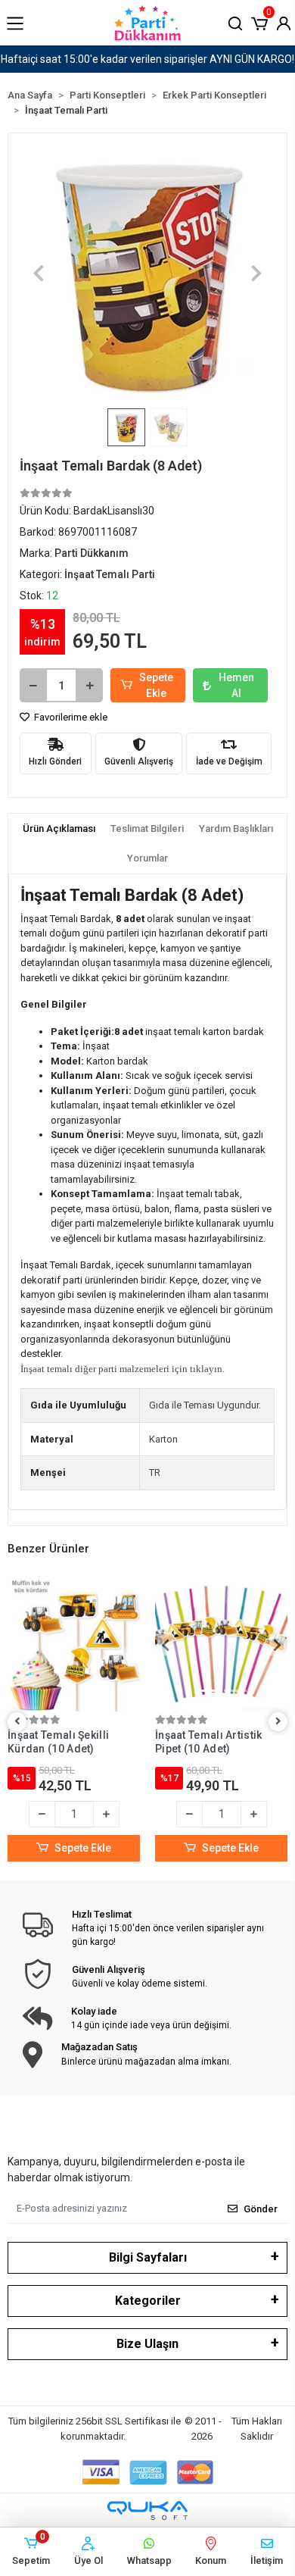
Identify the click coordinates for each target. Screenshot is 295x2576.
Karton (163, 1439)
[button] (259, 22)
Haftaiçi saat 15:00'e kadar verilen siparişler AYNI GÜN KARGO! (147, 59)
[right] (278, 1722)
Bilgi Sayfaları (148, 2257)
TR (155, 1472)
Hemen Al (236, 685)
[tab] (59, 829)
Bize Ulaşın (147, 2344)
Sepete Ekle (156, 685)
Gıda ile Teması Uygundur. (205, 1405)
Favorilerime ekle (70, 717)
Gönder (261, 2209)
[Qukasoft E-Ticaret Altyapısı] (147, 2510)
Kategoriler (148, 2301)
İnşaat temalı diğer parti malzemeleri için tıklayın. (123, 1369)
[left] (17, 1722)
